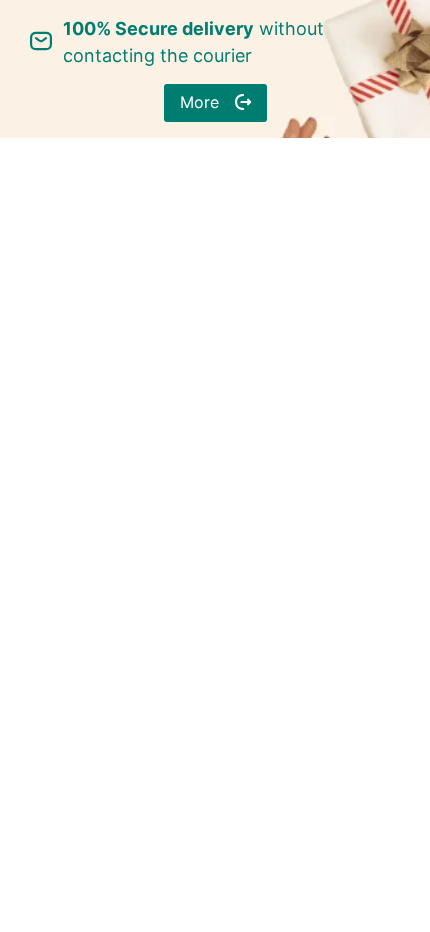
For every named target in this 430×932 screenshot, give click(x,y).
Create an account (215, 355)
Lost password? (320, 234)
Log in (215, 291)
